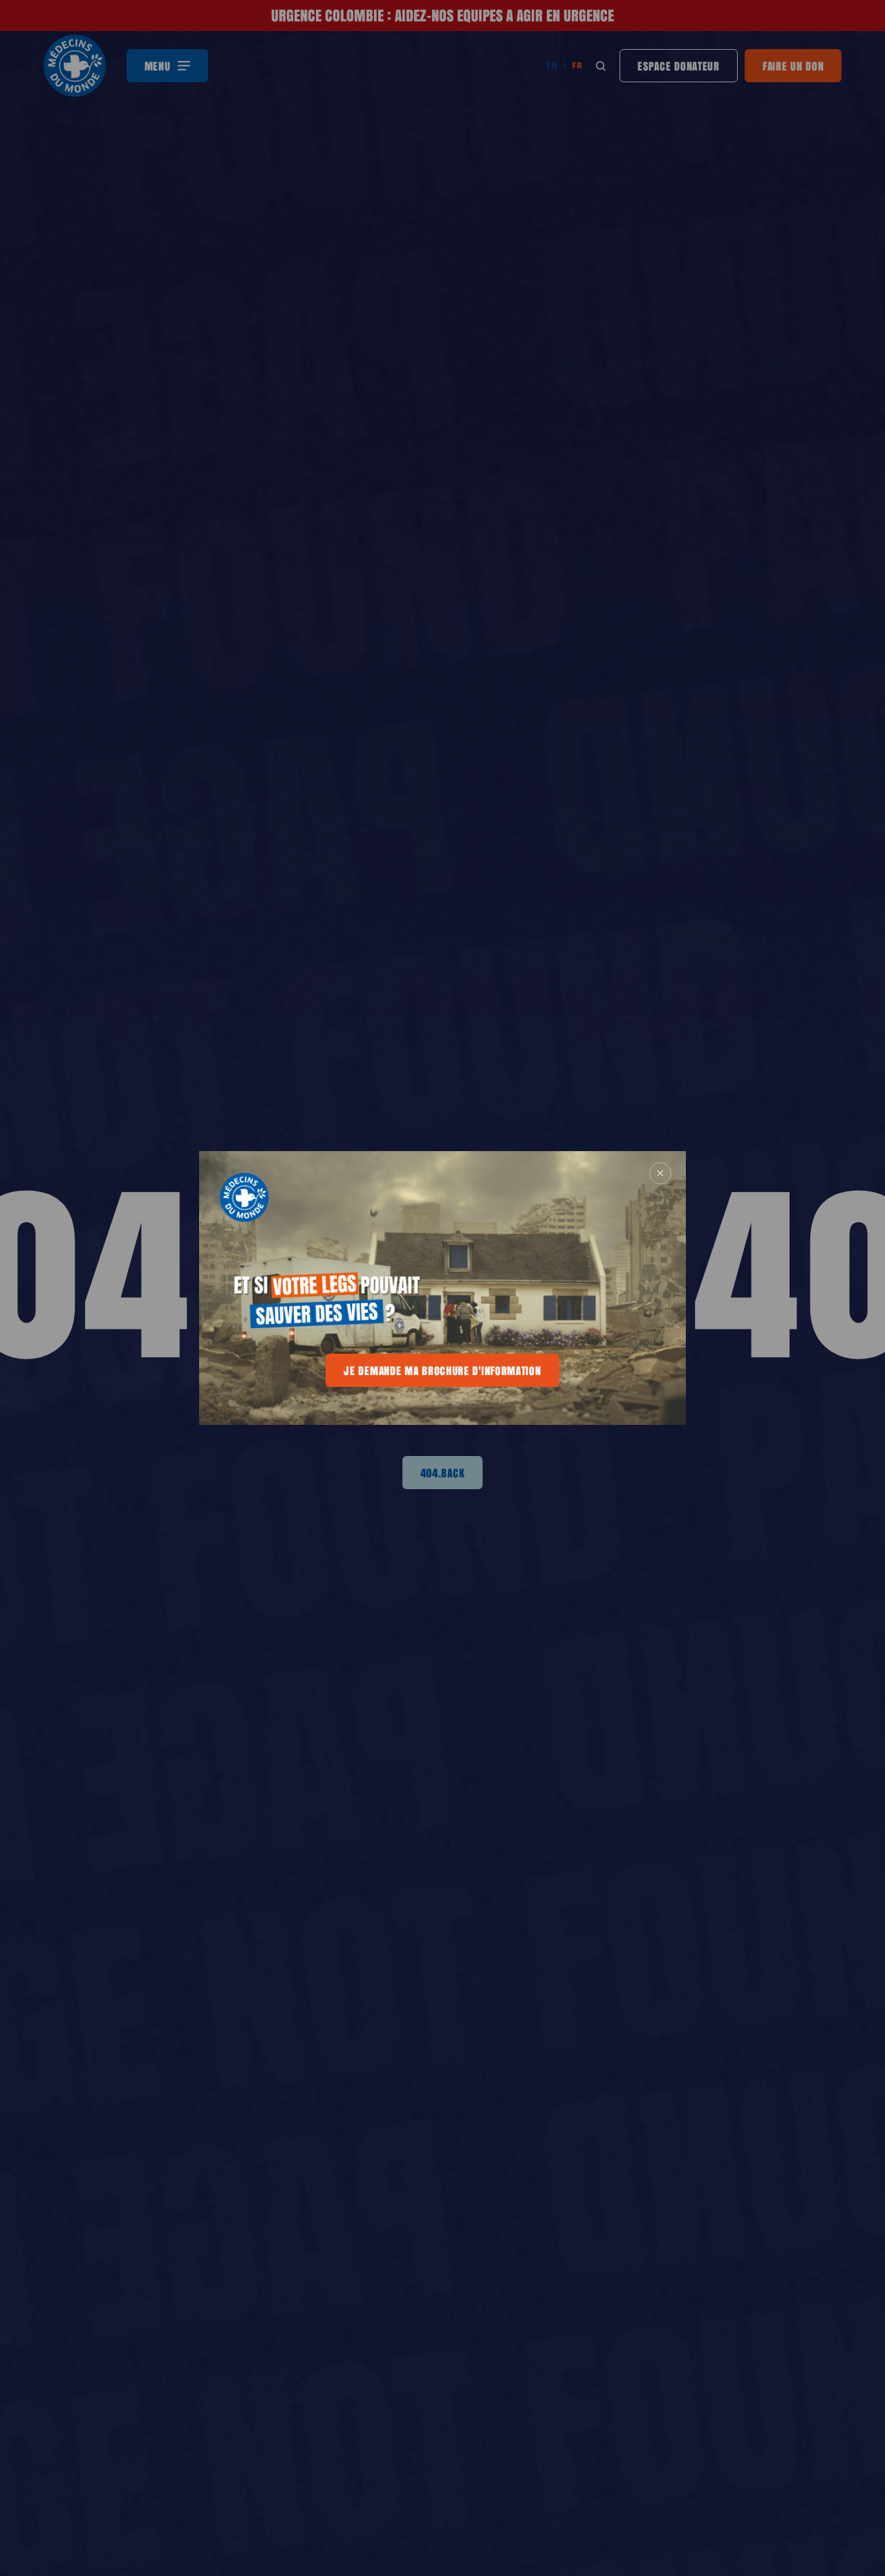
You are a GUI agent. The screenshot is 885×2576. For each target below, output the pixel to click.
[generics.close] (660, 1173)
